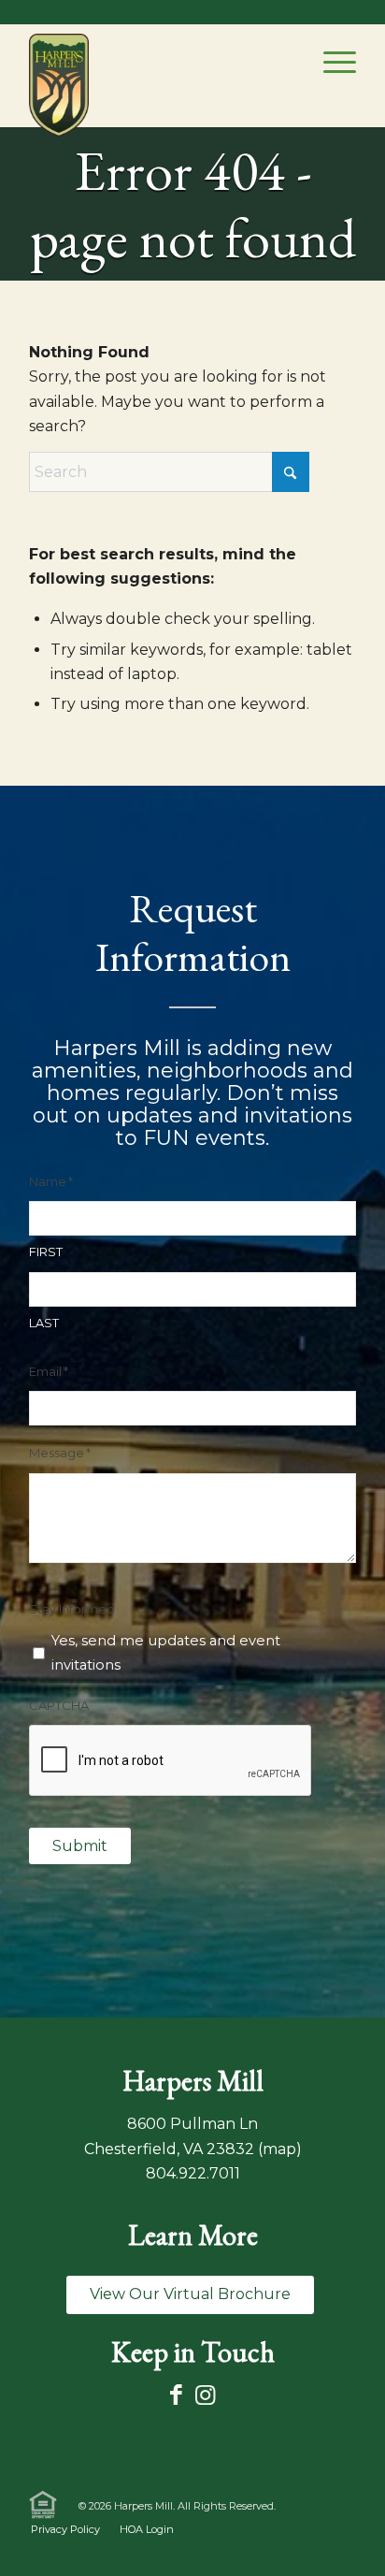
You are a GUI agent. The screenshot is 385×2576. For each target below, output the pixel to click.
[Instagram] (205, 2395)
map (279, 2149)
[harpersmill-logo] (59, 85)
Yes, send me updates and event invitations (166, 1653)
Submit (80, 1846)
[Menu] (330, 62)
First (46, 1252)
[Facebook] (176, 2395)
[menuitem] (330, 62)
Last (44, 1323)
